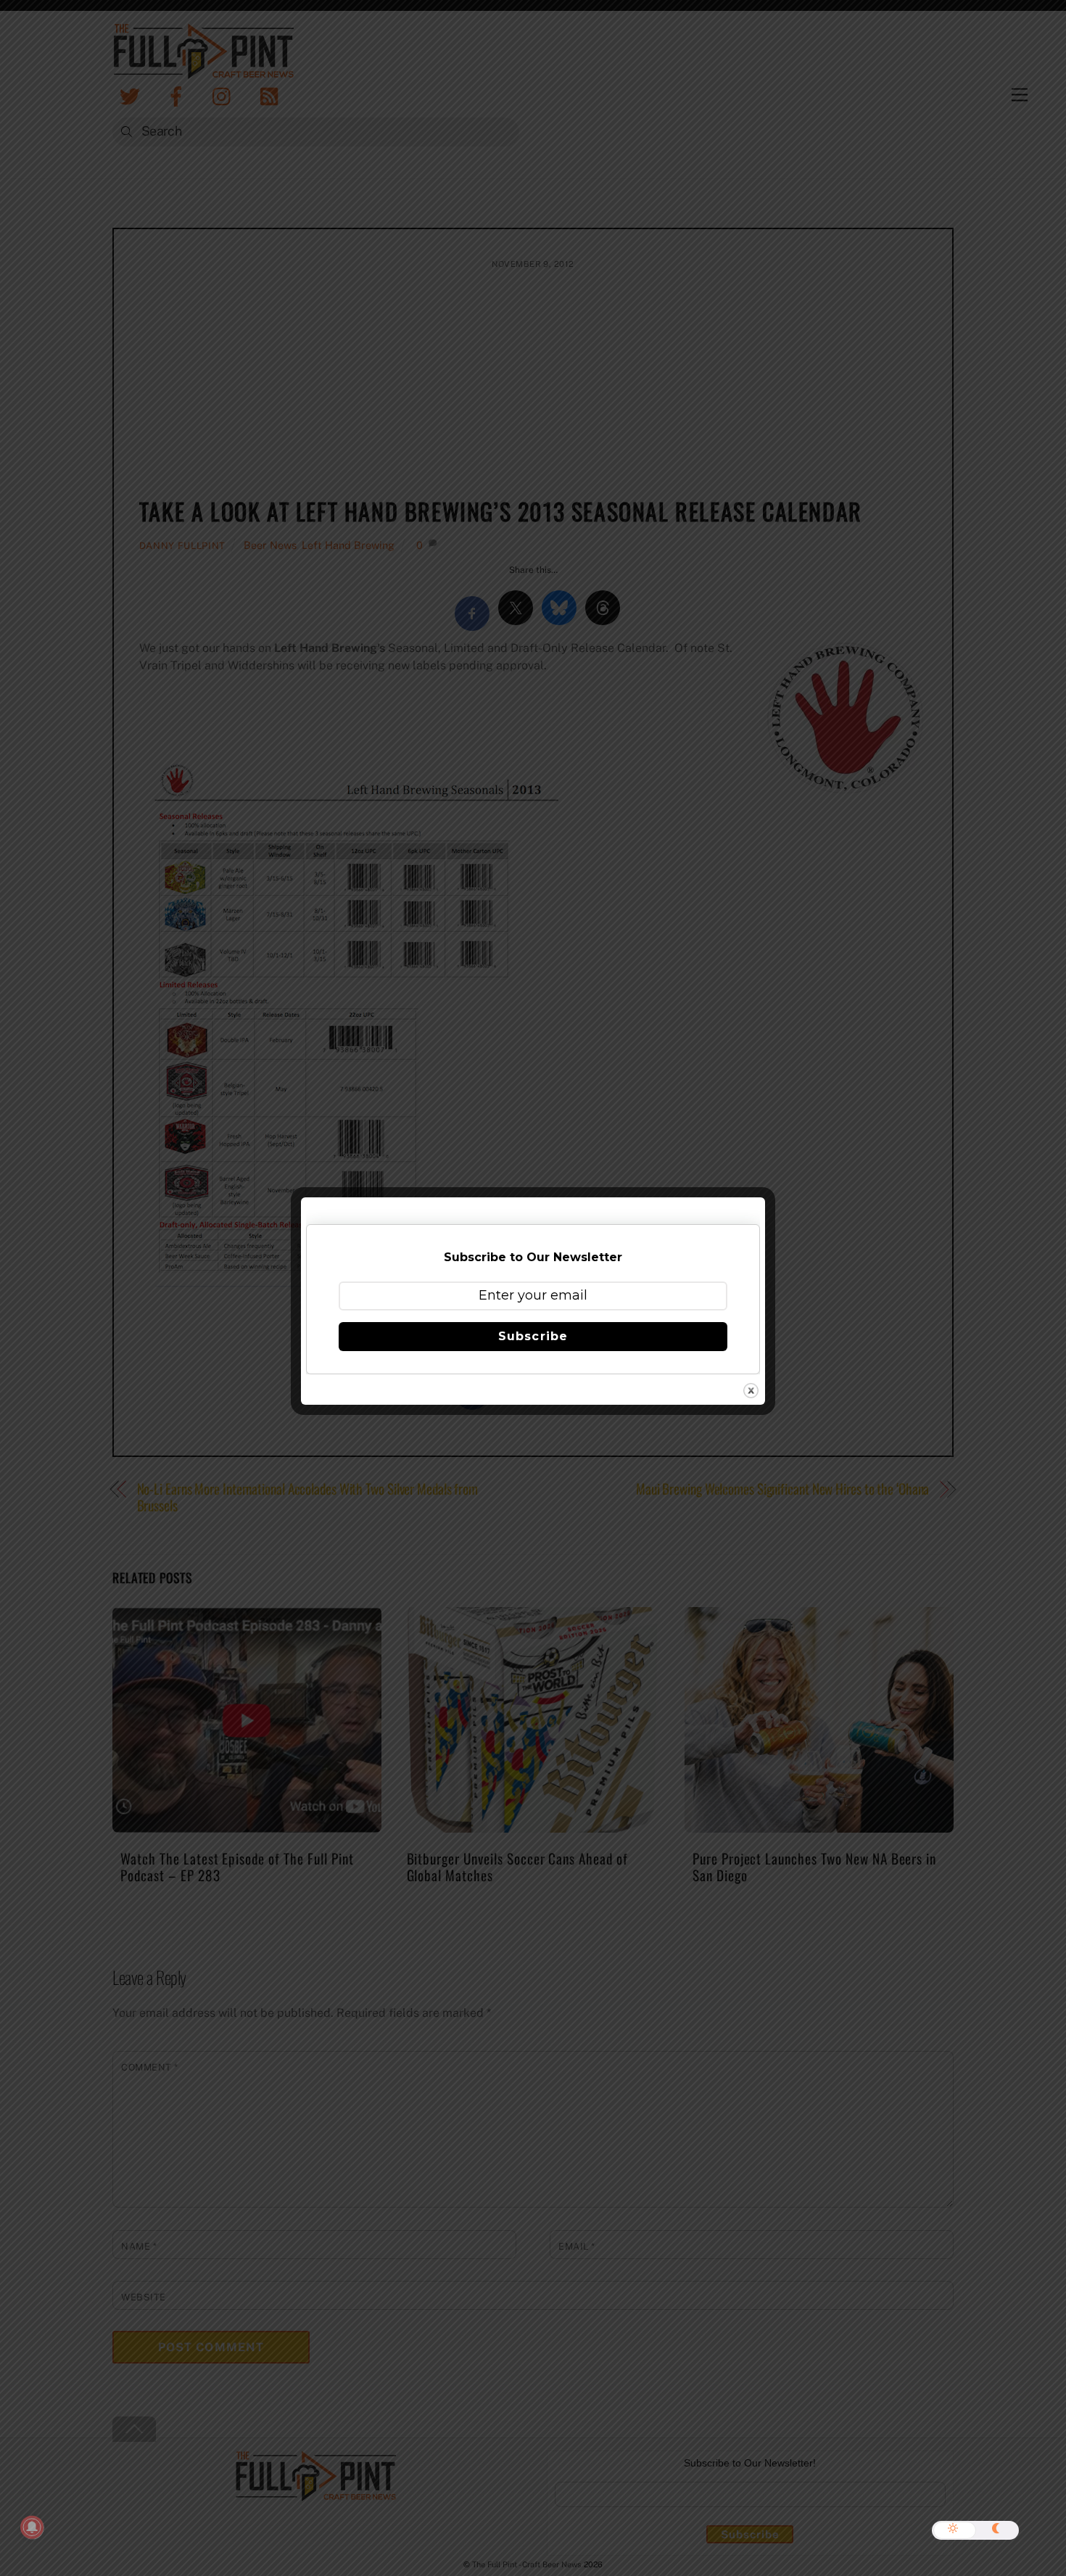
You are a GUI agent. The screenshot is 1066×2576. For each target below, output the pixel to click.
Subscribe (533, 1336)
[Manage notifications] (32, 2527)
